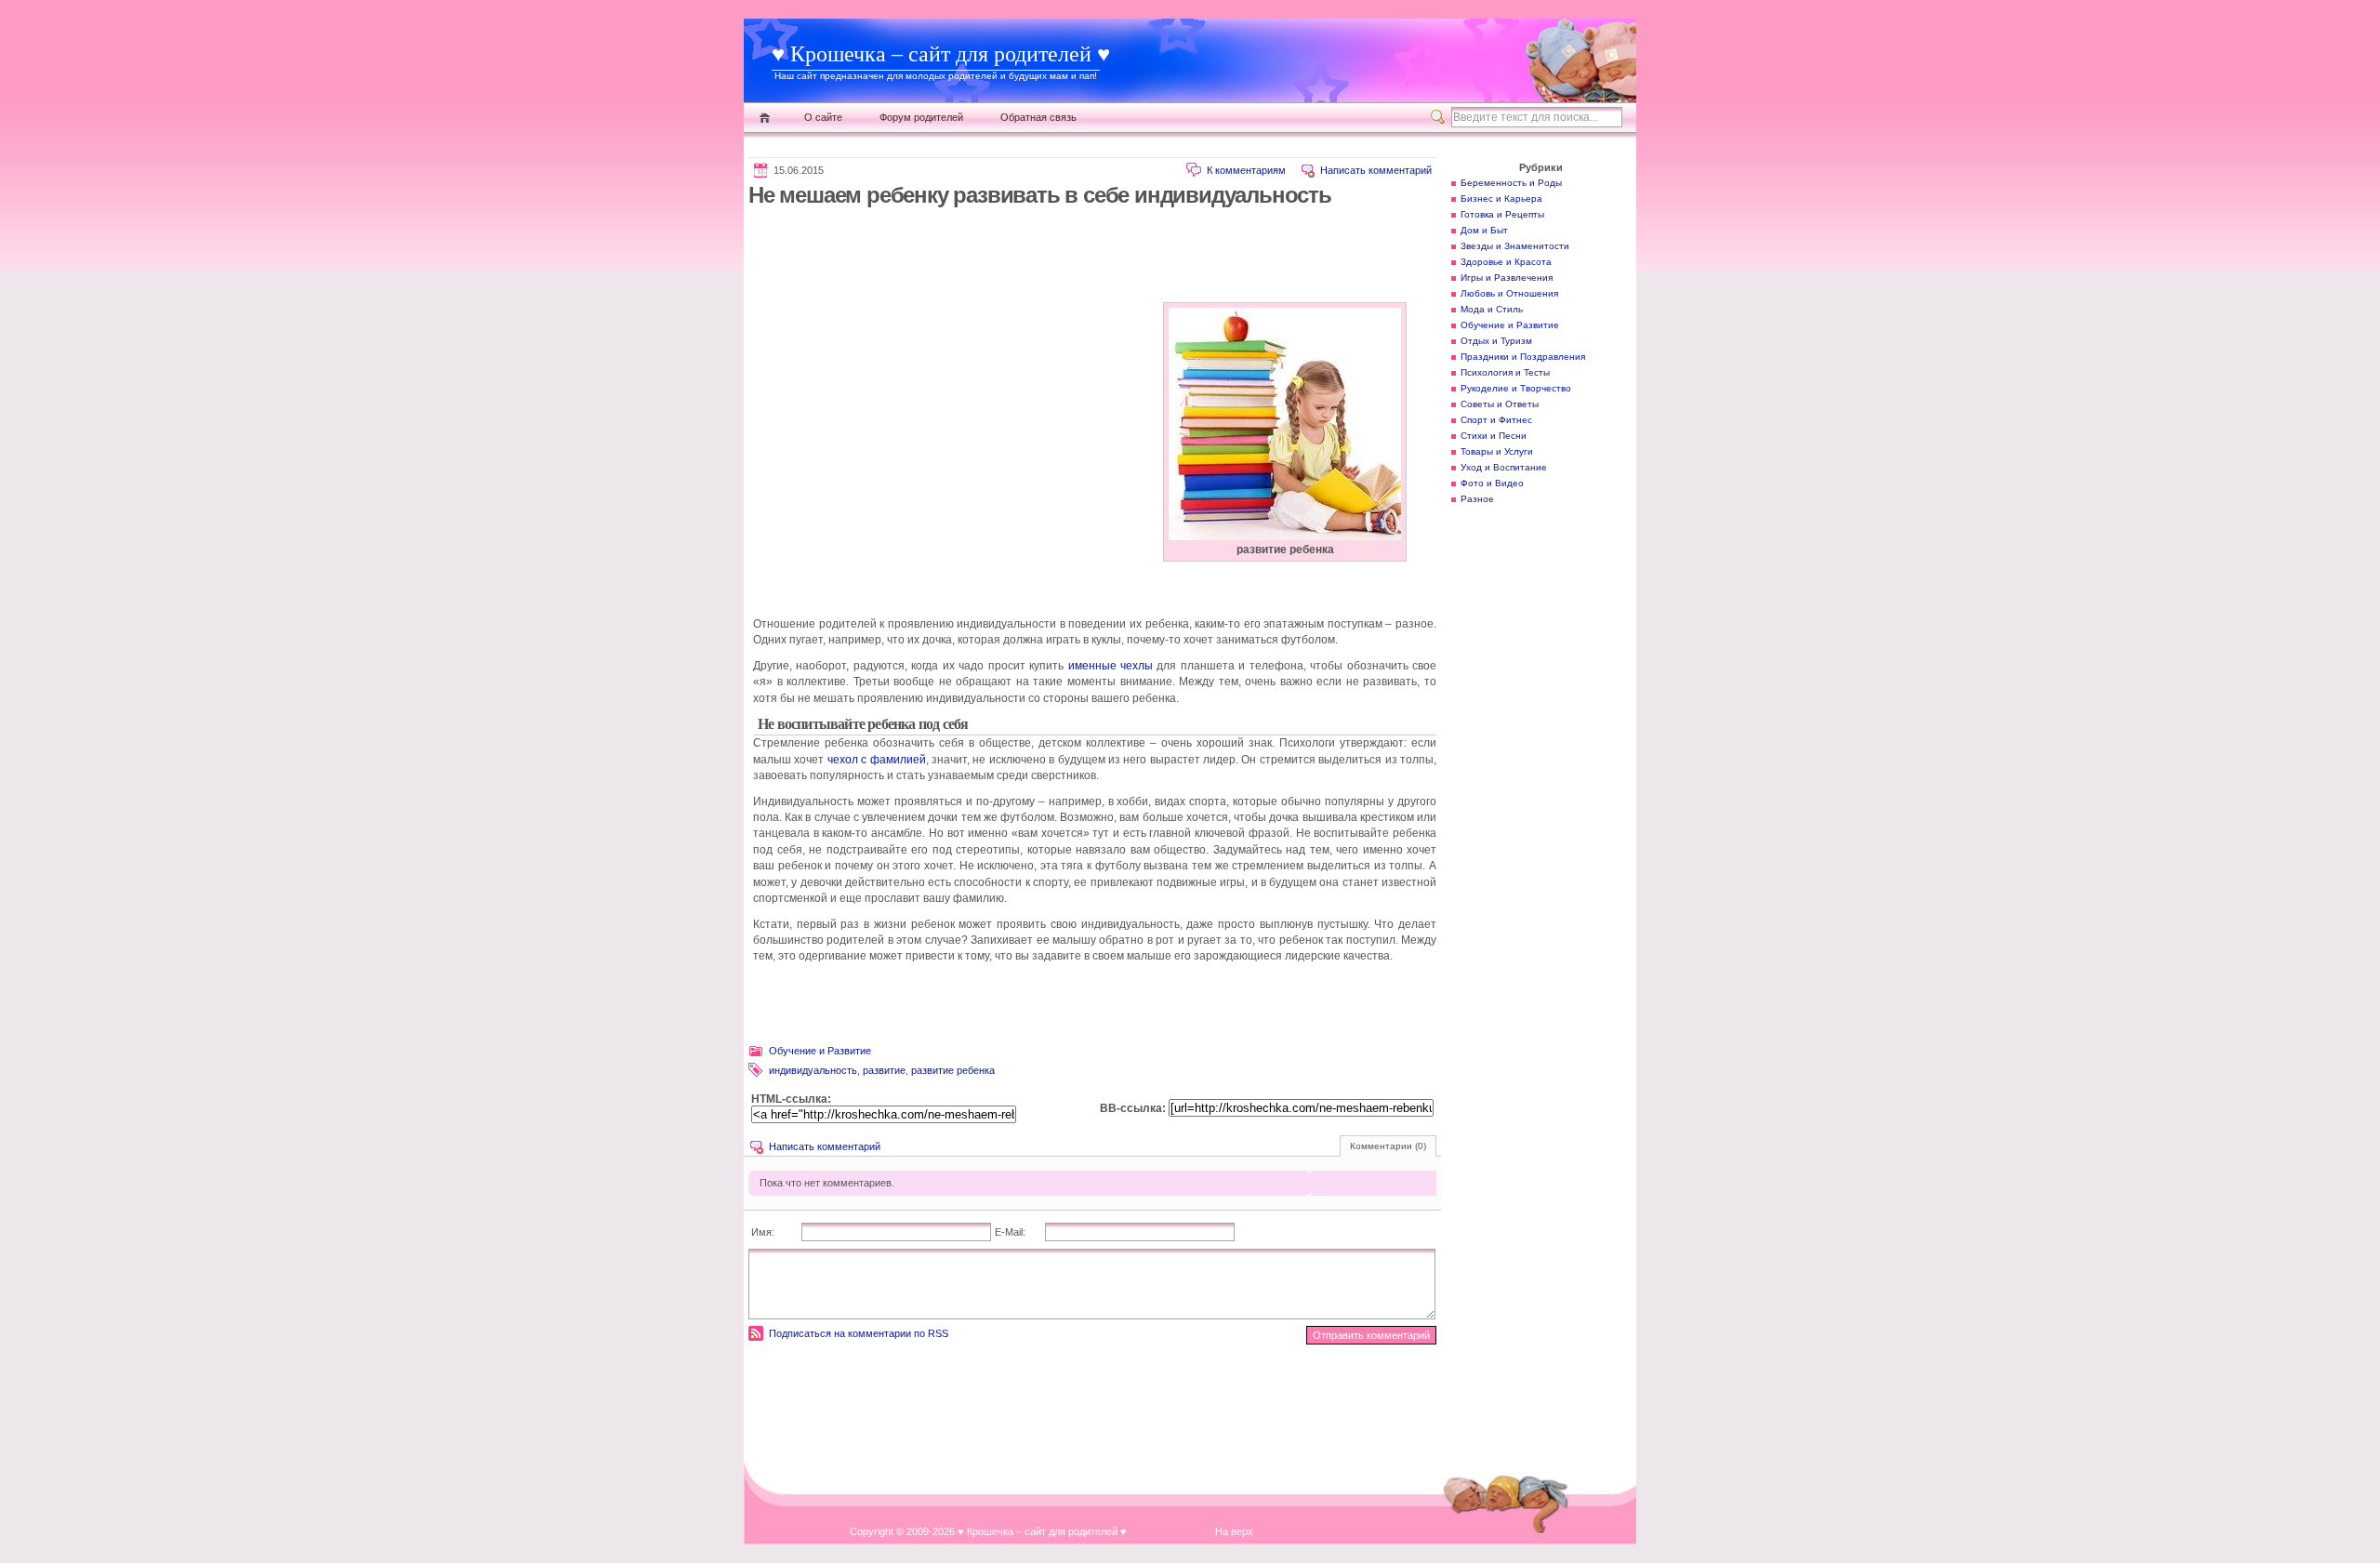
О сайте (823, 117)
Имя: (763, 1232)
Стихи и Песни (1494, 436)
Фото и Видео (1492, 483)
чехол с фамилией (877, 760)
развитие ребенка (953, 1070)
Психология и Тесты (1505, 372)
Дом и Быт (1484, 230)
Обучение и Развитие (820, 1051)
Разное (1477, 499)
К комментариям (1246, 170)
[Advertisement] (1087, 255)
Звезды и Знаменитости (1515, 246)
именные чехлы (1111, 666)
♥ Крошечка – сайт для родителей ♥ (941, 54)
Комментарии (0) (1388, 1146)
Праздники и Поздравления (1523, 357)
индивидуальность (813, 1070)
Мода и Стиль (1492, 309)
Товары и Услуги (1497, 451)
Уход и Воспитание (1504, 467)
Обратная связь (1038, 117)
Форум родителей (921, 117)
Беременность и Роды (1511, 183)
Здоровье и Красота (1506, 262)
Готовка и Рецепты (1502, 214)
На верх (1234, 1531)
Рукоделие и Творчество (1516, 388)
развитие (884, 1070)
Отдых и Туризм (1496, 341)
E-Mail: (1010, 1232)
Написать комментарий (1376, 170)
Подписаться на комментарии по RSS (859, 1333)
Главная (765, 118)
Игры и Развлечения (1507, 278)
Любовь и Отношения (1509, 293)
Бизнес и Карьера (1501, 199)
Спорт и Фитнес (1496, 420)
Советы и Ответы (1500, 404)
